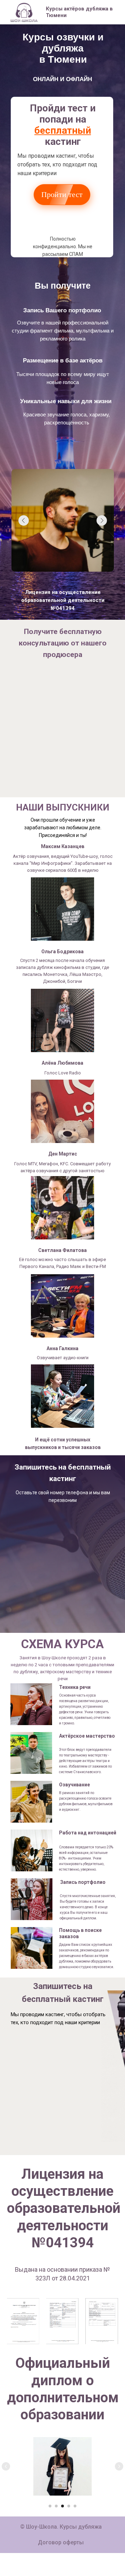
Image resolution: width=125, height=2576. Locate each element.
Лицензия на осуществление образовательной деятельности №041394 (63, 600)
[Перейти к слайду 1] (50, 2506)
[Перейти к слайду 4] (69, 2506)
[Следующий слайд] (119, 2466)
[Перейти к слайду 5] (75, 2506)
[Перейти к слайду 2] (56, 2506)
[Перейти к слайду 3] (62, 2506)
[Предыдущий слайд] (6, 2466)
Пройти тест (62, 194)
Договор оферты (61, 2542)
